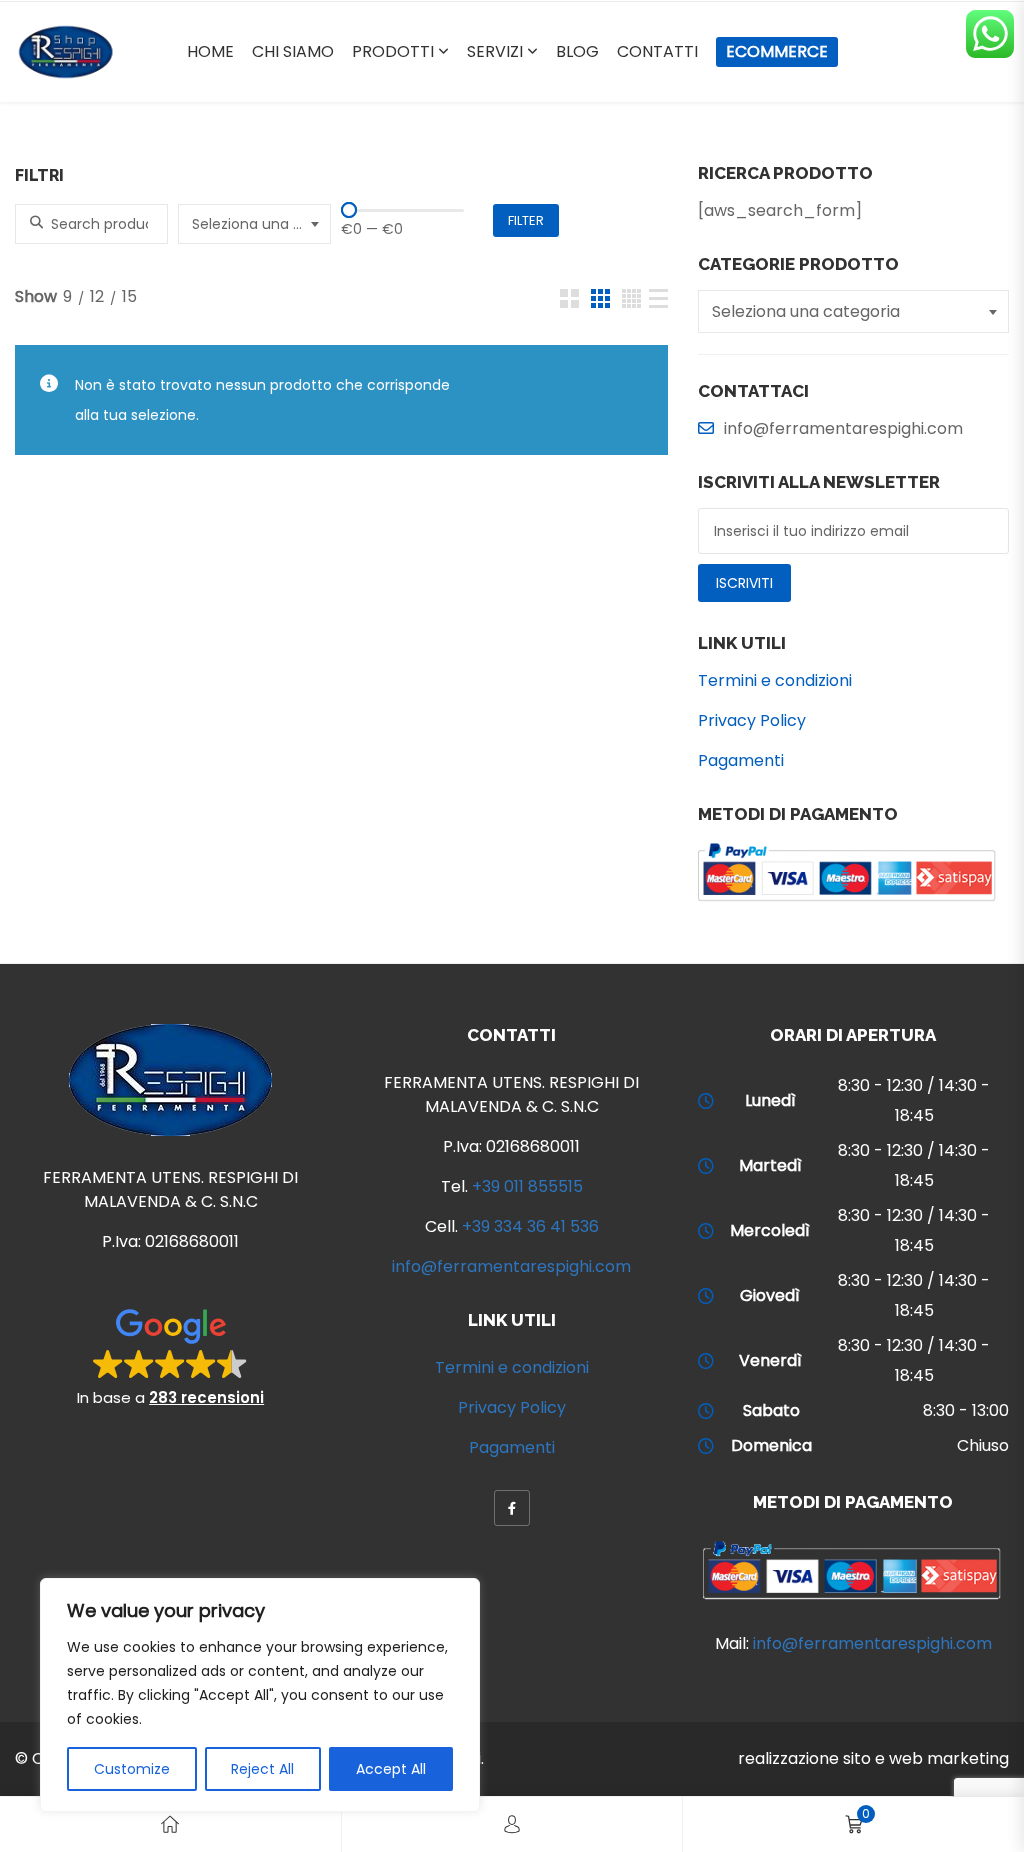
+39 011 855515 (527, 1186)
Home (210, 51)
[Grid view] (569, 298)
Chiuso (983, 1445)
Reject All (262, 1769)
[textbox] (257, 224)
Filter (526, 220)
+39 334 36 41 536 (530, 1226)
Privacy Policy (752, 720)
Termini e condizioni (775, 680)
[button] (170, 1356)
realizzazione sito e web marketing (873, 1758)
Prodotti (393, 51)
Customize (132, 1769)
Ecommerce (777, 51)
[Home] (170, 1824)
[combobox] (254, 224)
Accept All (391, 1769)
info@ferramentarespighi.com (511, 1266)
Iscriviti (744, 583)
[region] (260, 1695)
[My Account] (512, 1824)
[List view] (658, 298)
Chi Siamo (293, 51)
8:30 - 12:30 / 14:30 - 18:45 (914, 1100)
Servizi (495, 51)
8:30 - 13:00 (966, 1410)
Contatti (657, 51)
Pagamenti (741, 760)
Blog (577, 51)
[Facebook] (512, 1508)
